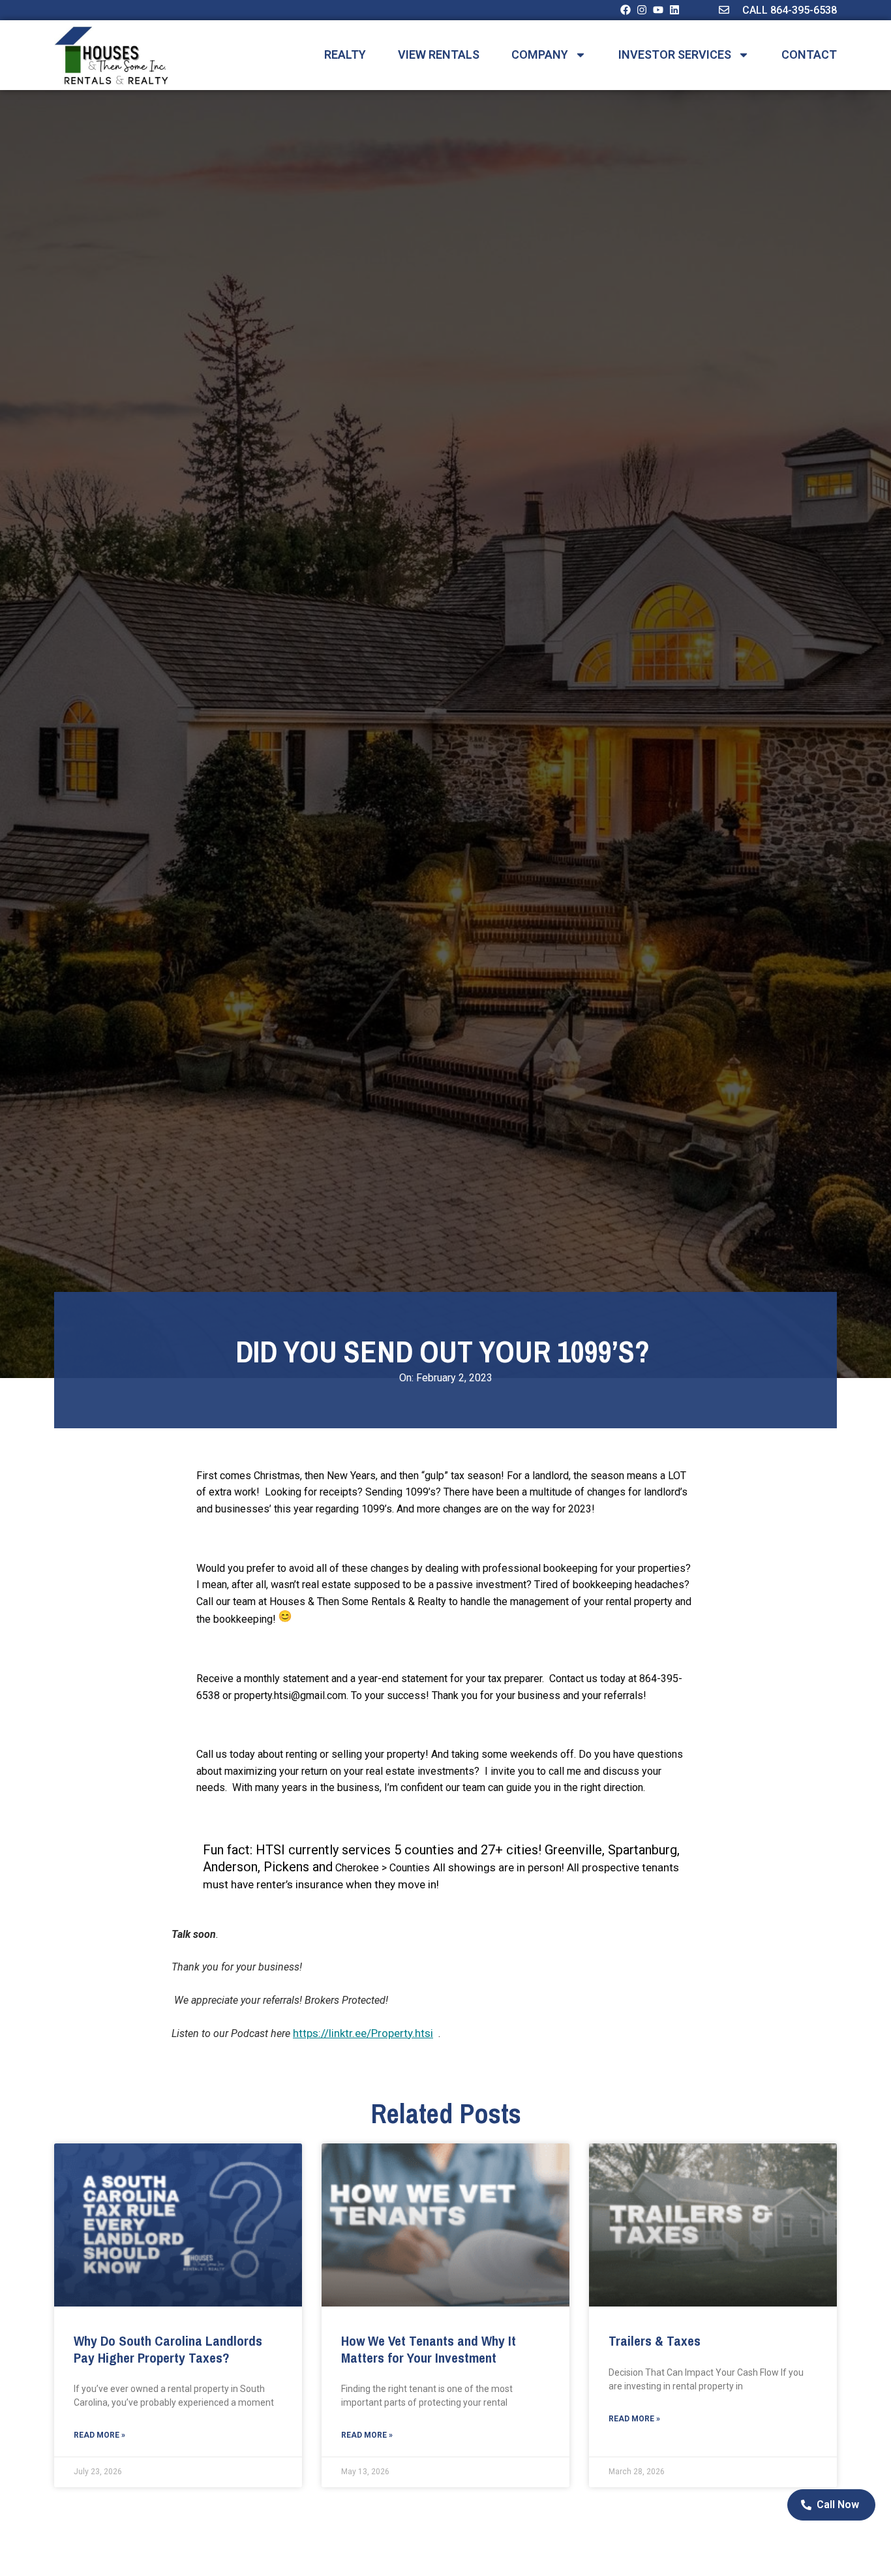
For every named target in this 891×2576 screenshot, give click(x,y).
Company (540, 55)
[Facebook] (626, 10)
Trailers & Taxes (655, 2341)
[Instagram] (642, 10)
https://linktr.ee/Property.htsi (363, 2033)
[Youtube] (658, 10)
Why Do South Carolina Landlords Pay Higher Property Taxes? (168, 2349)
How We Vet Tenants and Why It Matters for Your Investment (429, 2349)
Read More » (99, 2435)
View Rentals (439, 55)
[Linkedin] (674, 10)
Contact (809, 55)
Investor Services (675, 55)
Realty (345, 55)
